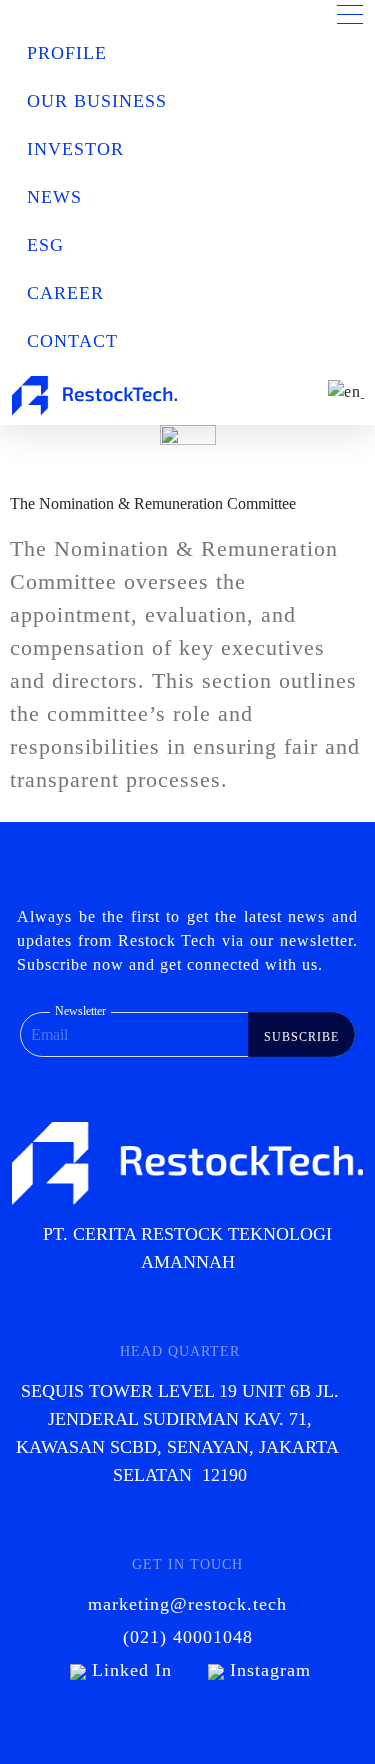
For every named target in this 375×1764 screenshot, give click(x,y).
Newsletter (80, 1011)
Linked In (132, 1670)
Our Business (97, 101)
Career (65, 293)
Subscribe (301, 1037)
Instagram (267, 1670)
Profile (67, 53)
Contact (72, 341)
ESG (45, 245)
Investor (75, 149)
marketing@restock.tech (187, 1604)
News (54, 197)
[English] (343, 391)
